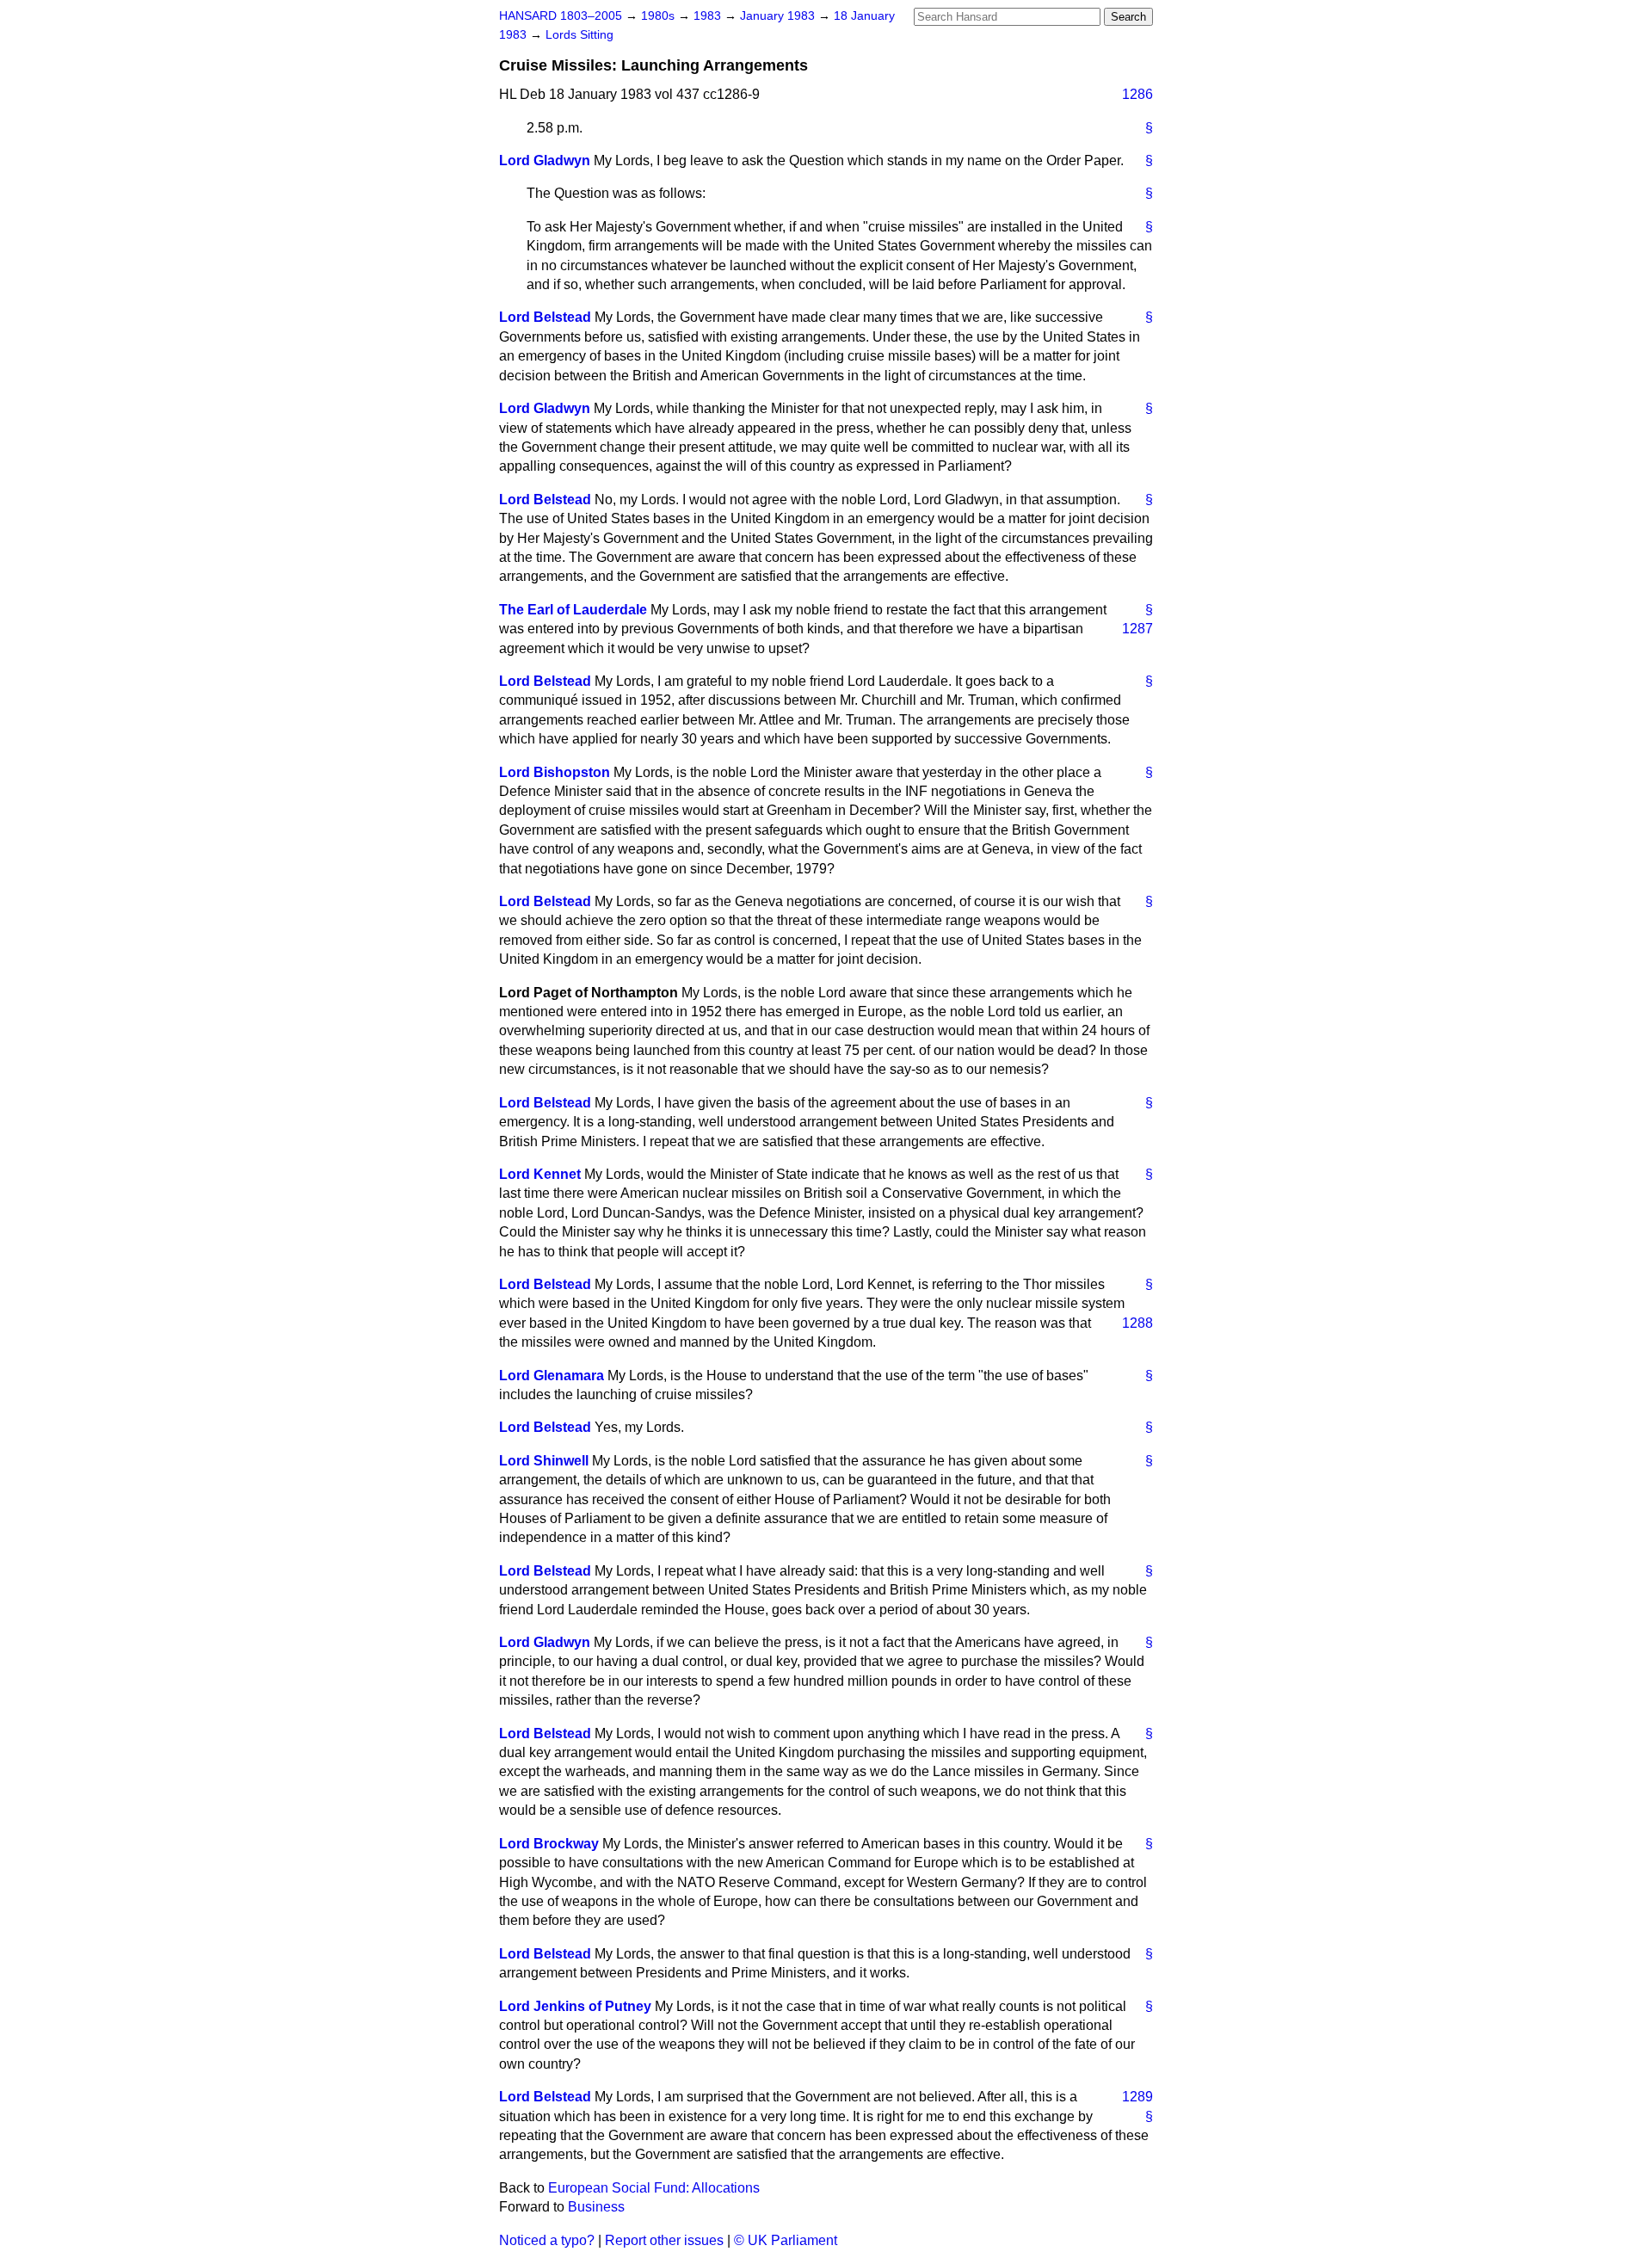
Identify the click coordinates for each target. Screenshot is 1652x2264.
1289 (1137, 2097)
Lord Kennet (540, 1174)
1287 (1137, 629)
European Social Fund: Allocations (654, 2188)
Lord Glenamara (552, 1376)
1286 (1137, 94)
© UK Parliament (786, 2240)
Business (596, 2207)
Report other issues (664, 2240)
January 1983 (779, 16)
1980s (660, 16)
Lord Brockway (549, 1844)
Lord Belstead (545, 317)
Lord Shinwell (544, 1461)
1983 (709, 16)
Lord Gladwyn (545, 160)
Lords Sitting (579, 35)
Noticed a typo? (547, 2240)
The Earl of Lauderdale (573, 610)
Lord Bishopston (555, 772)
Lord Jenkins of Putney (575, 2006)
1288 (1137, 1323)
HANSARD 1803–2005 (561, 16)
